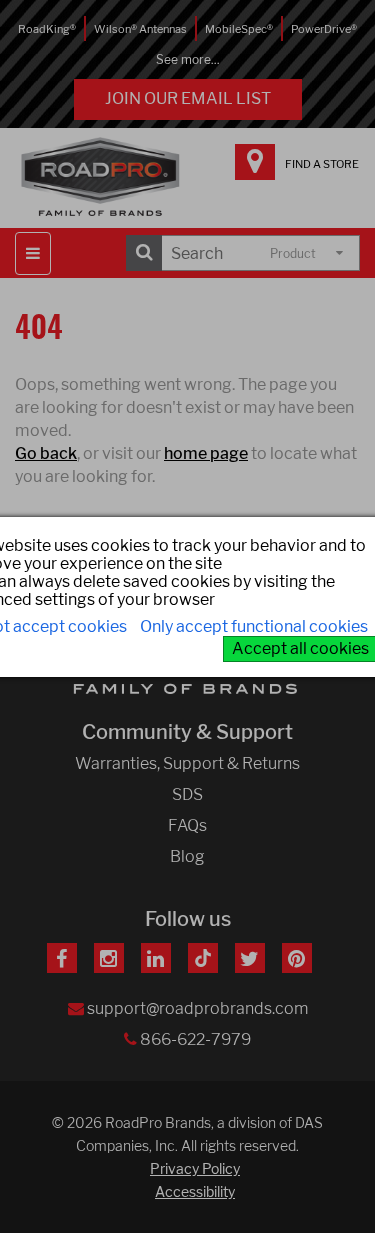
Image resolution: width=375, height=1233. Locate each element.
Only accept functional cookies (254, 626)
